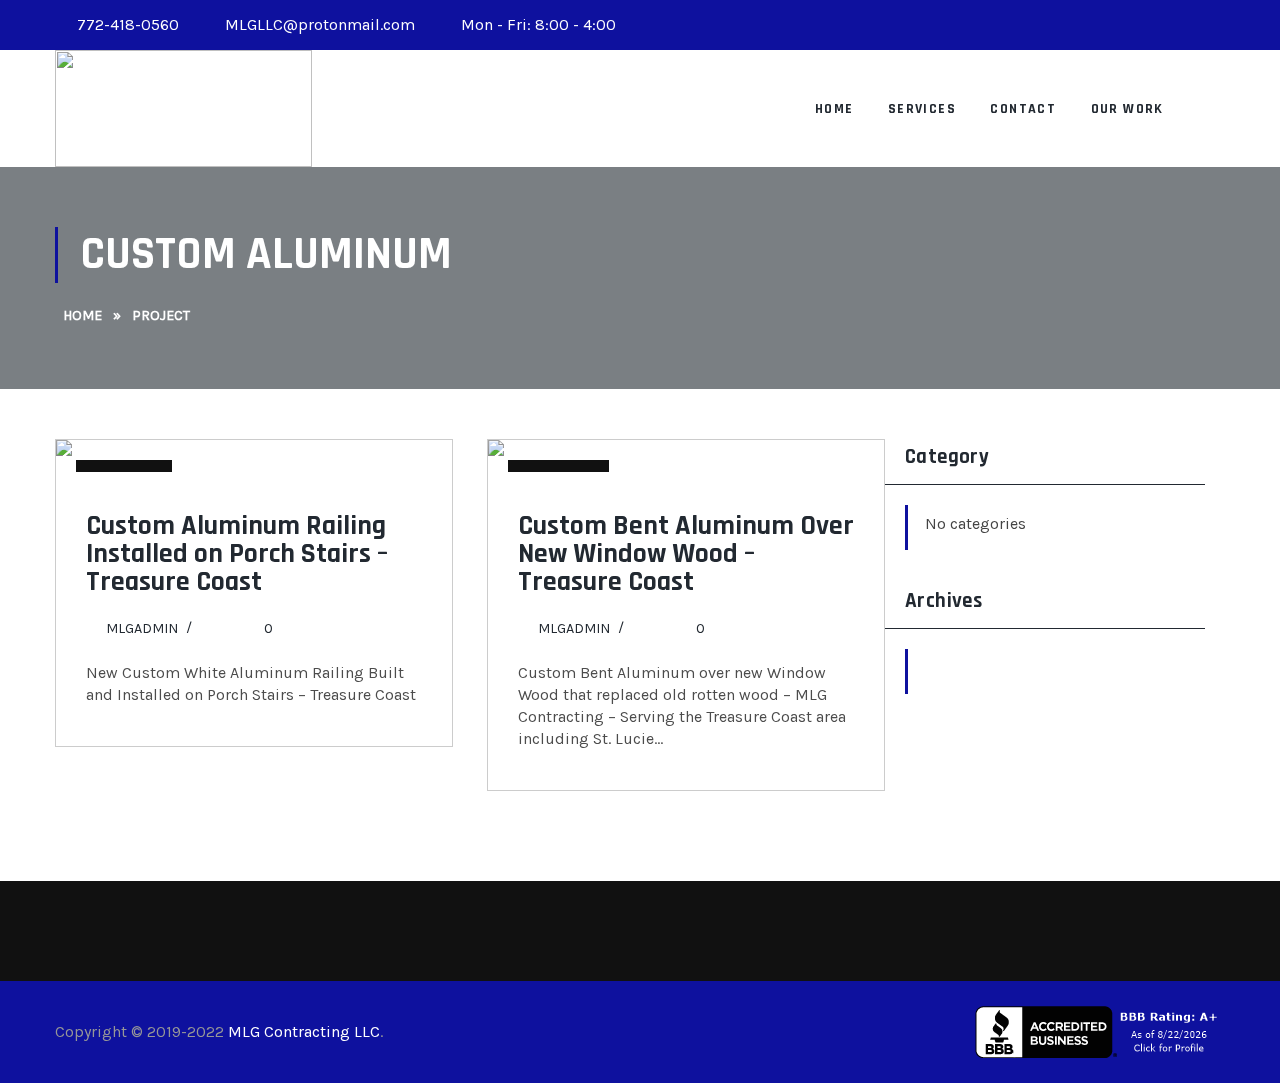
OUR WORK (1127, 109)
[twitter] (1171, 25)
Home (834, 109)
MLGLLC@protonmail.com (318, 24)
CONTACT (1023, 109)
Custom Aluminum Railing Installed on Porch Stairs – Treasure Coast (237, 554)
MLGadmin (142, 628)
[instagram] (1207, 25)
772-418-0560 (128, 24)
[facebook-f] (1135, 25)
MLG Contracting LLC (304, 1031)
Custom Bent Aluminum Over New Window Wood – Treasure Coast (686, 554)
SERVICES (922, 109)
